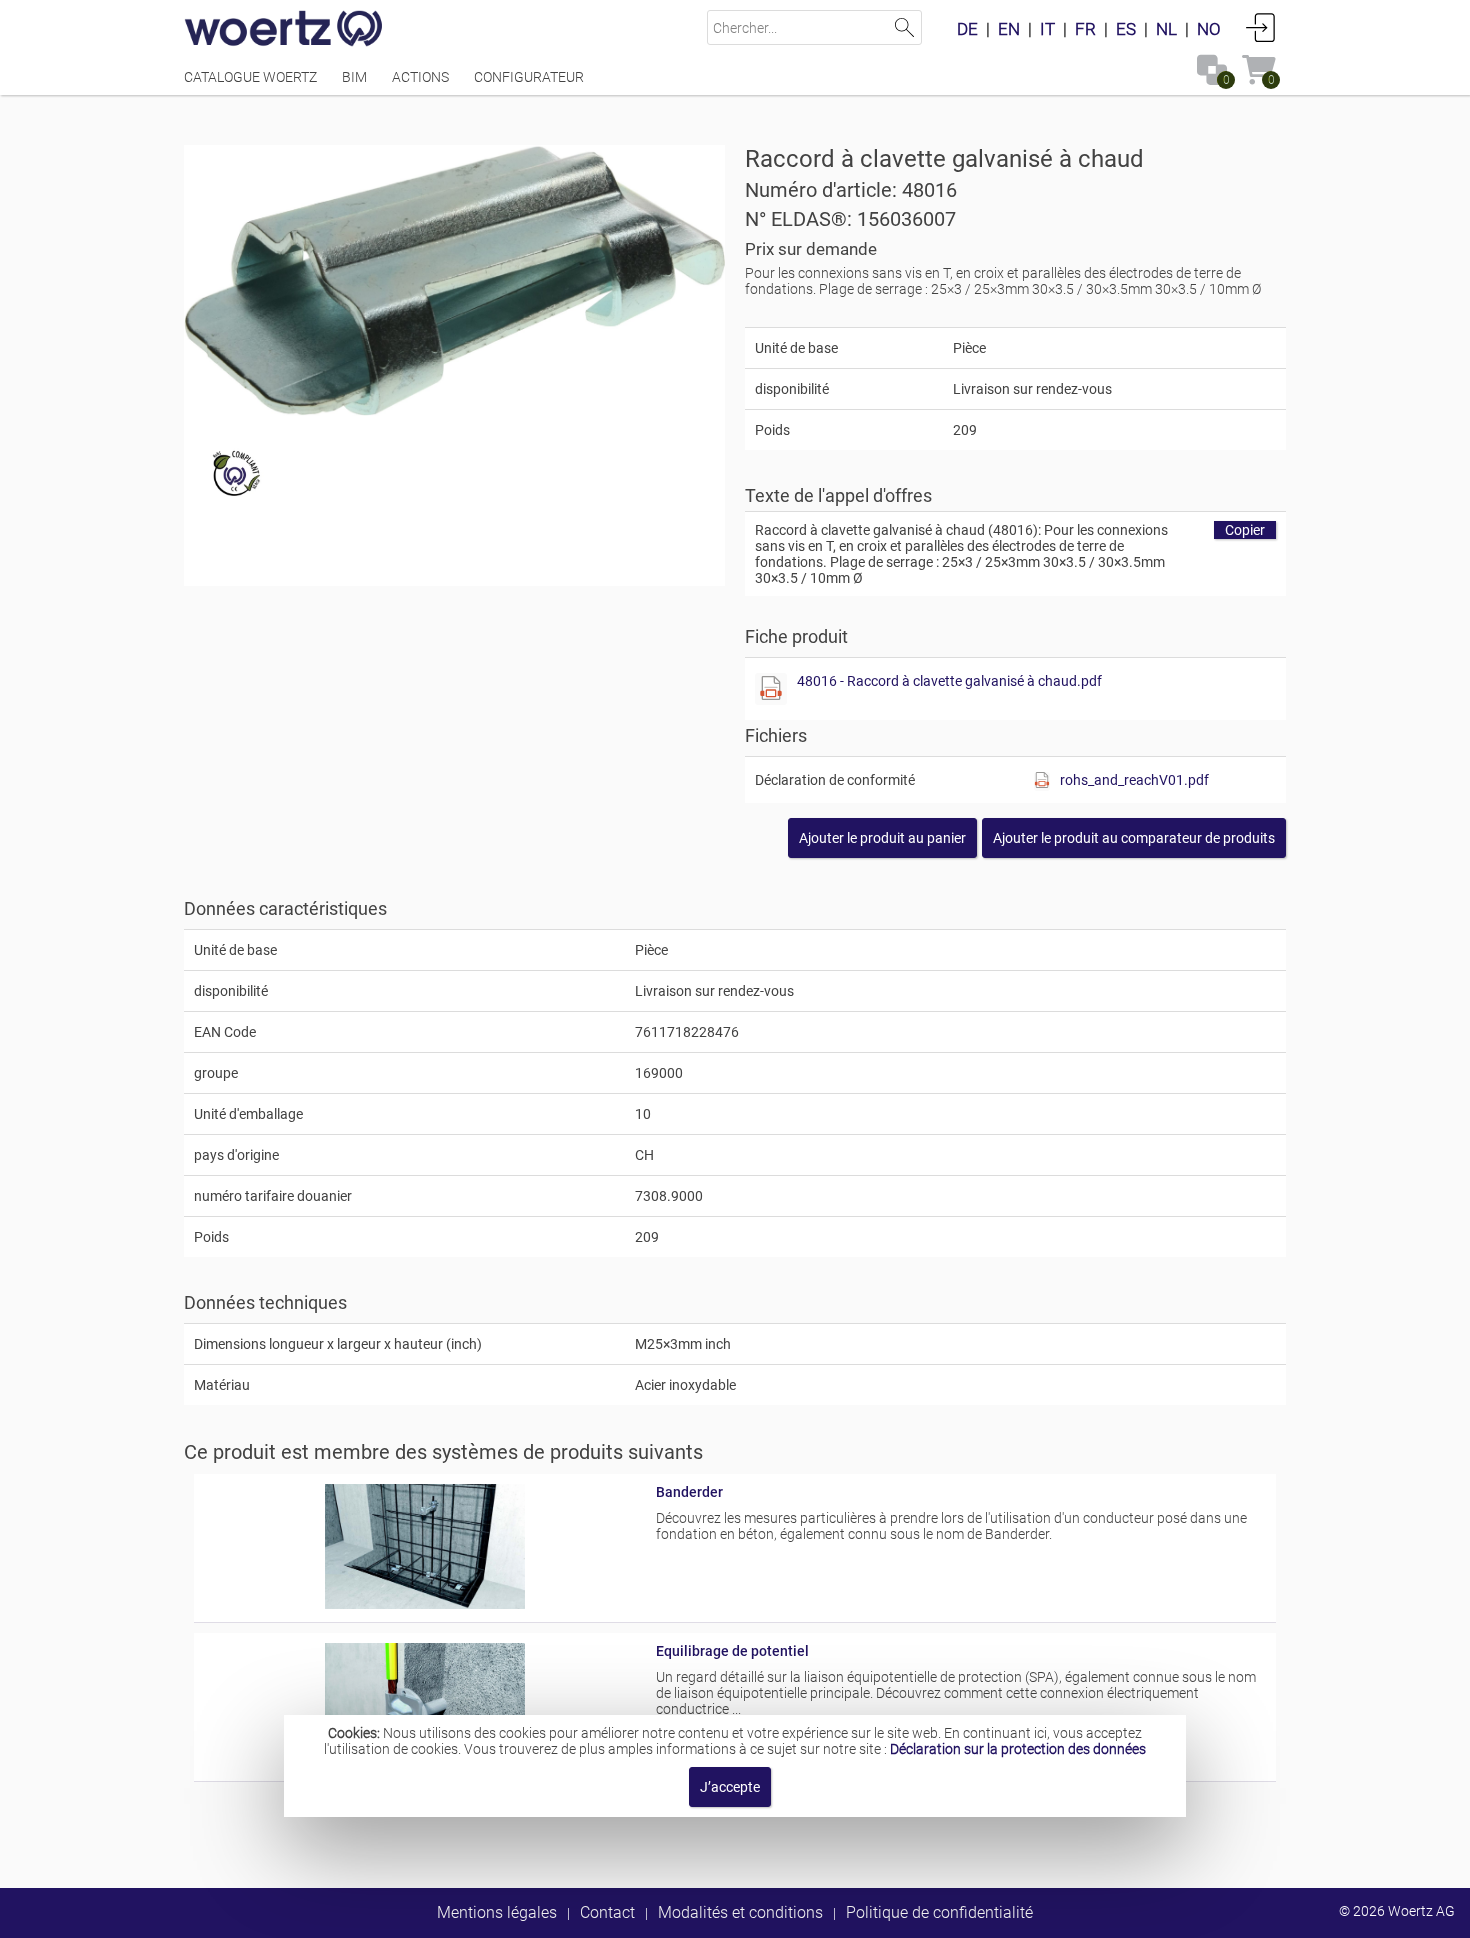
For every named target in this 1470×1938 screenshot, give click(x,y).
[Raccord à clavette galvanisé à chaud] (454, 280)
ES (1126, 29)
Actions (420, 77)
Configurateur (529, 77)
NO (1209, 29)
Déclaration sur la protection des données (1018, 1749)
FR (1085, 29)
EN (1009, 29)
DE (967, 29)
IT (1047, 29)
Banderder (689, 1492)
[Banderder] (425, 1604)
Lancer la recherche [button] (904, 27)
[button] (1134, 838)
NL (1166, 29)
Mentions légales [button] (497, 1912)
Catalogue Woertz (250, 77)
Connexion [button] (1261, 27)
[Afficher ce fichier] (771, 689)
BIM (354, 77)
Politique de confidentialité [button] (939, 1912)
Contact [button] (607, 1912)
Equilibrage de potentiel (732, 1651)
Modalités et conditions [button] (740, 1912)
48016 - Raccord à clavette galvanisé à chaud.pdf (949, 681)
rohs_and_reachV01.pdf (1134, 780)
